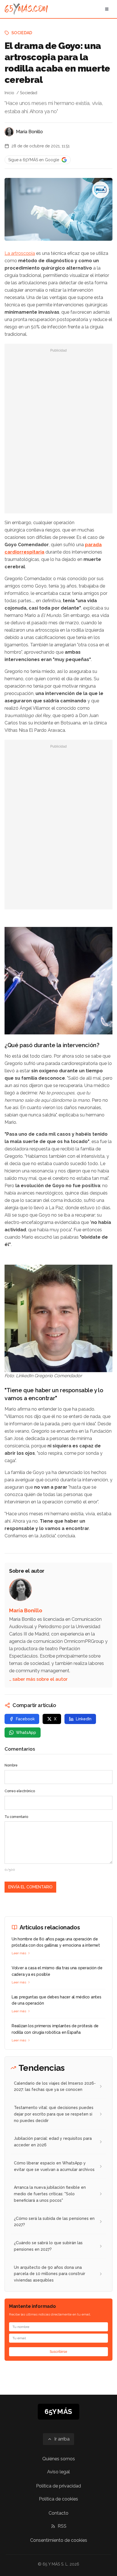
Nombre (11, 1765)
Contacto (58, 2513)
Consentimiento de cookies (59, 2540)
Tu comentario (16, 1817)
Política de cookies (58, 2499)
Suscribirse (58, 2352)
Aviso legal (58, 2472)
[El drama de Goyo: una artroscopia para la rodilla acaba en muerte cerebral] (101, 190)
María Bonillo (29, 132)
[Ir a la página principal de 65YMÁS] (26, 9)
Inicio (9, 93)
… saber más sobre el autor (38, 1679)
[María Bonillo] (9, 132)
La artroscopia (20, 253)
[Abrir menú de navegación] (107, 9)
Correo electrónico (20, 1791)
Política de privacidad (58, 2486)
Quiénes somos (59, 2459)
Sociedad (22, 33)
